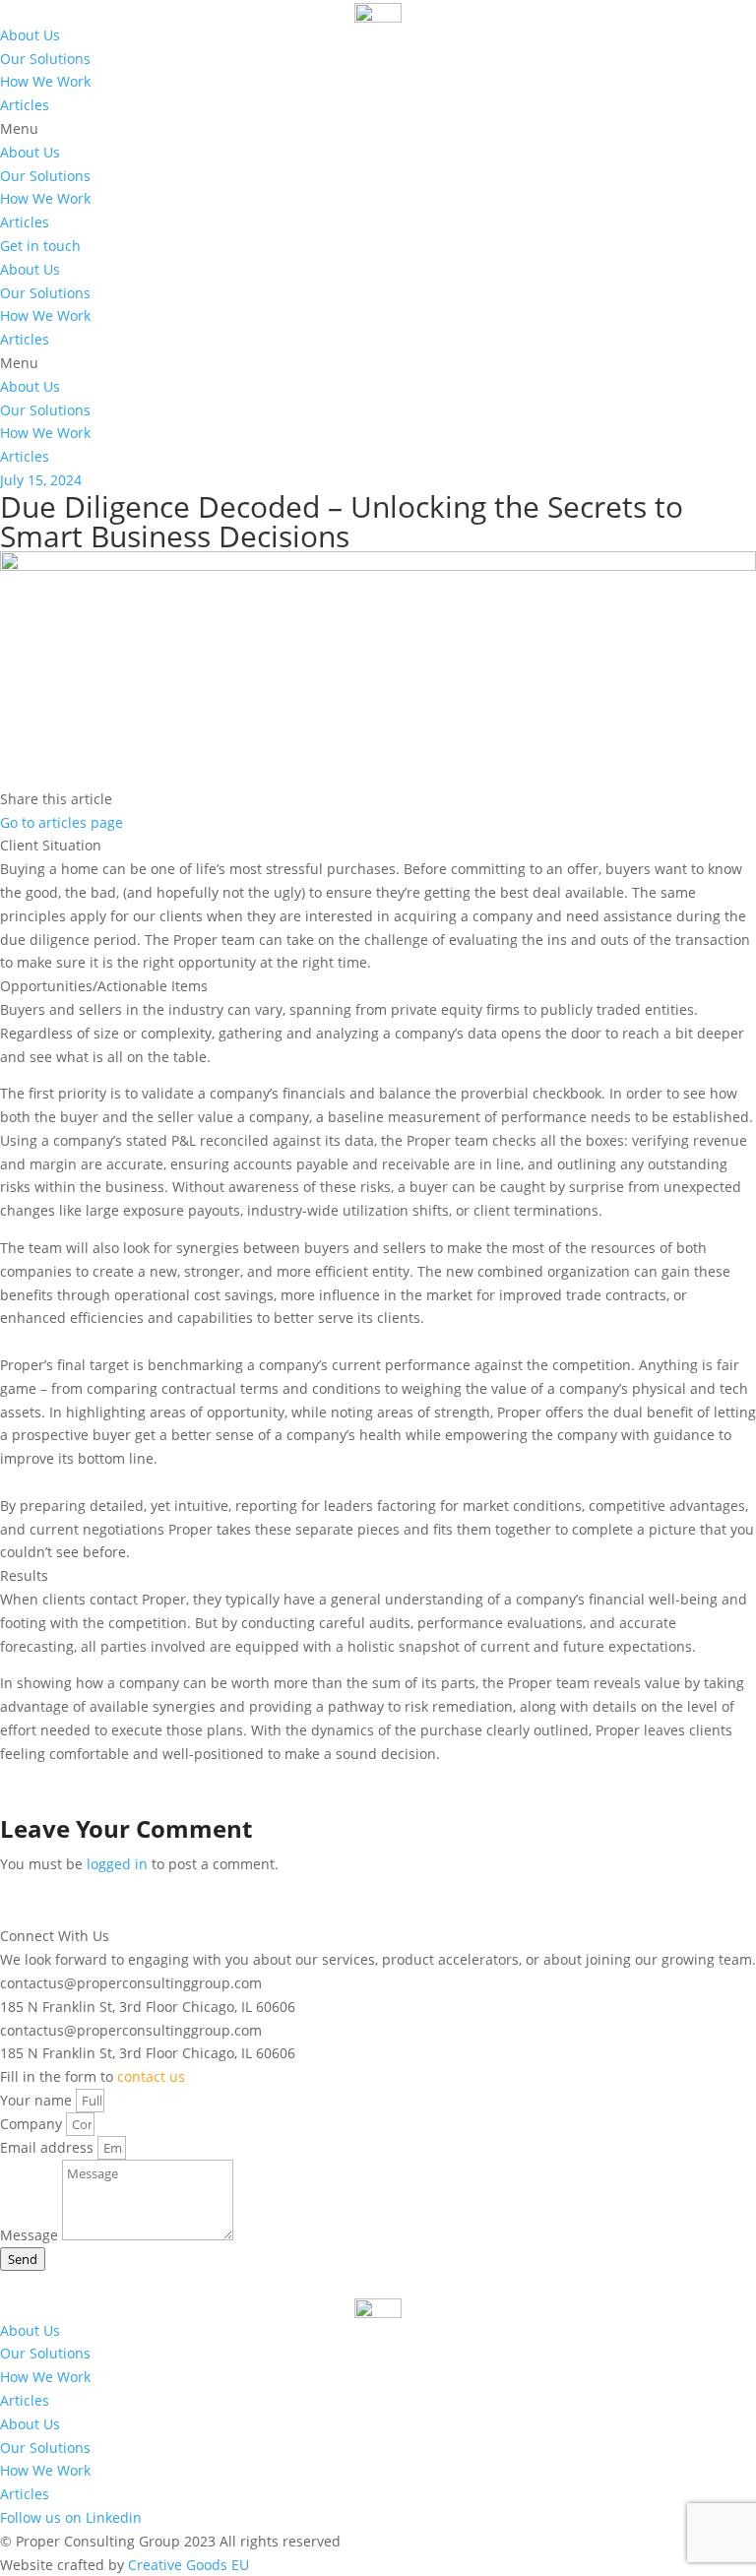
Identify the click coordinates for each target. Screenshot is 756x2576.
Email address (49, 2147)
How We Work (45, 81)
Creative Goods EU (189, 2565)
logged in (117, 1864)
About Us (30, 35)
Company (33, 2124)
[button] (378, 129)
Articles (25, 105)
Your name (38, 2100)
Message (31, 2235)
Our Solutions (45, 59)
